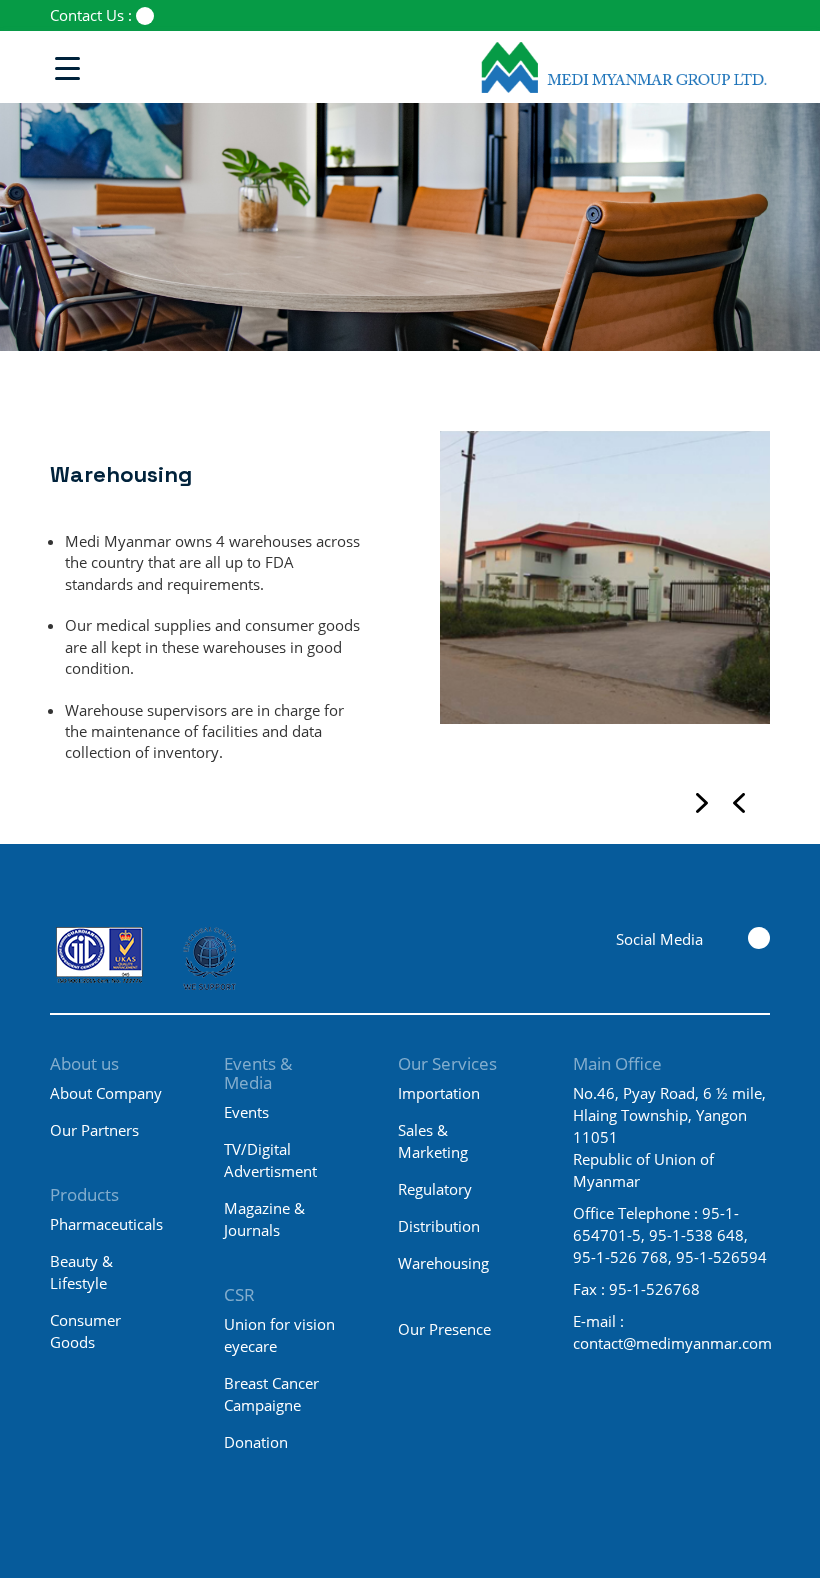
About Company (106, 1093)
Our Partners (94, 1130)
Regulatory (435, 1189)
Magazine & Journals (264, 1219)
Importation (439, 1093)
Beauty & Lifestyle (81, 1272)
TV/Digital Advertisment (270, 1160)
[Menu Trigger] (67, 67)
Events (246, 1112)
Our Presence (444, 1329)
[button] (739, 803)
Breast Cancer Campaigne (271, 1394)
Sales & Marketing (433, 1141)
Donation (256, 1442)
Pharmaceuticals (106, 1224)
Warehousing (443, 1263)
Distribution (439, 1226)
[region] (605, 607)
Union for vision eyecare (279, 1335)
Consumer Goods (85, 1331)
